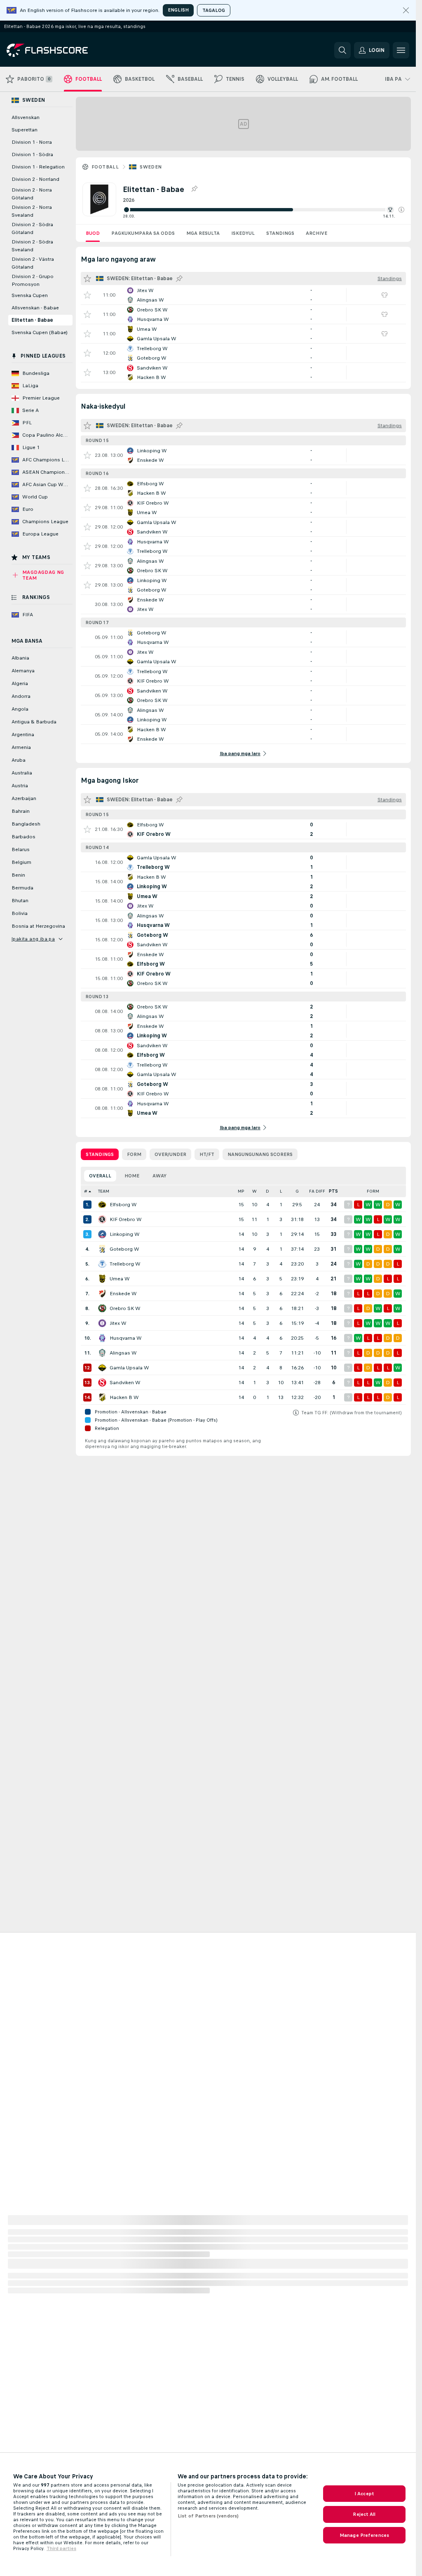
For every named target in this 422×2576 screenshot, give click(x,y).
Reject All (364, 2514)
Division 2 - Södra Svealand (32, 246)
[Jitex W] (102, 1323)
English (178, 10)
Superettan (25, 130)
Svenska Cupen (30, 295)
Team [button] (104, 1191)
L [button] (281, 1191)
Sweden (151, 167)
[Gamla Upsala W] (102, 1368)
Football (105, 167)
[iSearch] (342, 50)
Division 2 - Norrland (35, 179)
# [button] (86, 1191)
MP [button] (241, 1191)
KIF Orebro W (126, 1219)
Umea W (120, 1279)
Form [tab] (134, 1154)
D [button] (267, 1191)
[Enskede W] (102, 1294)
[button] (401, 210)
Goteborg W (124, 1249)
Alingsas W (123, 1353)
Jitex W (118, 1323)
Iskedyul (243, 233)
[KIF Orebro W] (102, 1219)
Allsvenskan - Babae (35, 308)
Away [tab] (159, 1176)
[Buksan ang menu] (401, 50)
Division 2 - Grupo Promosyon (33, 280)
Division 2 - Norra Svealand (32, 211)
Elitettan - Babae (32, 320)
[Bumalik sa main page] (63, 50)
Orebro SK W (125, 1308)
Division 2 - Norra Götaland (32, 194)
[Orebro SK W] (102, 1308)
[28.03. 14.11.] (264, 210)
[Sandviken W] (102, 1383)
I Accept (364, 2494)
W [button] (254, 1191)
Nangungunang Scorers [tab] (260, 1154)
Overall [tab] (100, 1176)
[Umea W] (102, 1279)
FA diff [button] (317, 1191)
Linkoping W (125, 1234)
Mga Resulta (203, 233)
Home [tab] (132, 1176)
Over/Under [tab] (170, 1154)
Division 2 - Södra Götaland (32, 228)
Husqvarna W (126, 1338)
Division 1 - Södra (32, 154)
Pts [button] (333, 1191)
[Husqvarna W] (102, 1338)
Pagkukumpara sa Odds (143, 233)
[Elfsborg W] (102, 1205)
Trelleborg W (125, 1264)
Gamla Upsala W (129, 1368)
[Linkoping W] (102, 1234)
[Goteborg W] (102, 1249)
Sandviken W (125, 1383)
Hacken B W (124, 1397)
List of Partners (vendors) (208, 2516)
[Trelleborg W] (102, 1264)
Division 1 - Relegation (38, 167)
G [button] (297, 1191)
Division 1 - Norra (32, 142)
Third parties (61, 2548)
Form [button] (373, 1191)
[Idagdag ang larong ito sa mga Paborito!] (87, 295)
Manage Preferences (364, 2535)
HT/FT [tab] (207, 1154)
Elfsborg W (123, 1205)
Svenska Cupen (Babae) (40, 332)
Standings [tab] (100, 1154)
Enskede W (123, 1294)
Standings (280, 233)
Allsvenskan (26, 117)
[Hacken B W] (102, 1397)
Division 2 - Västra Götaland (33, 263)
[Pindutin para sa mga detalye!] (243, 295)
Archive (316, 233)
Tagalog (214, 10)
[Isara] (406, 10)
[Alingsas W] (102, 1353)
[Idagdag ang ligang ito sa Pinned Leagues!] (194, 189)
